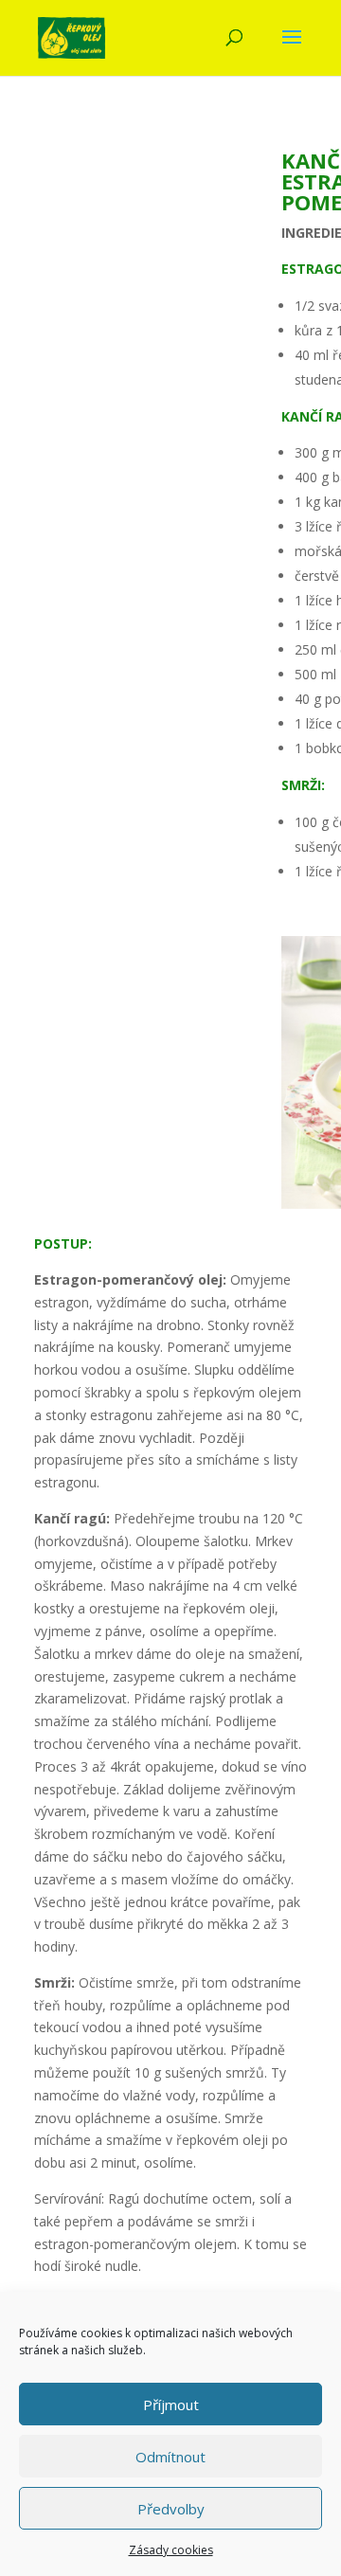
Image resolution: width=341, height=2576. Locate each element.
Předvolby (171, 2509)
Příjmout (171, 2405)
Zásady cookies (171, 2550)
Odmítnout (170, 2457)
